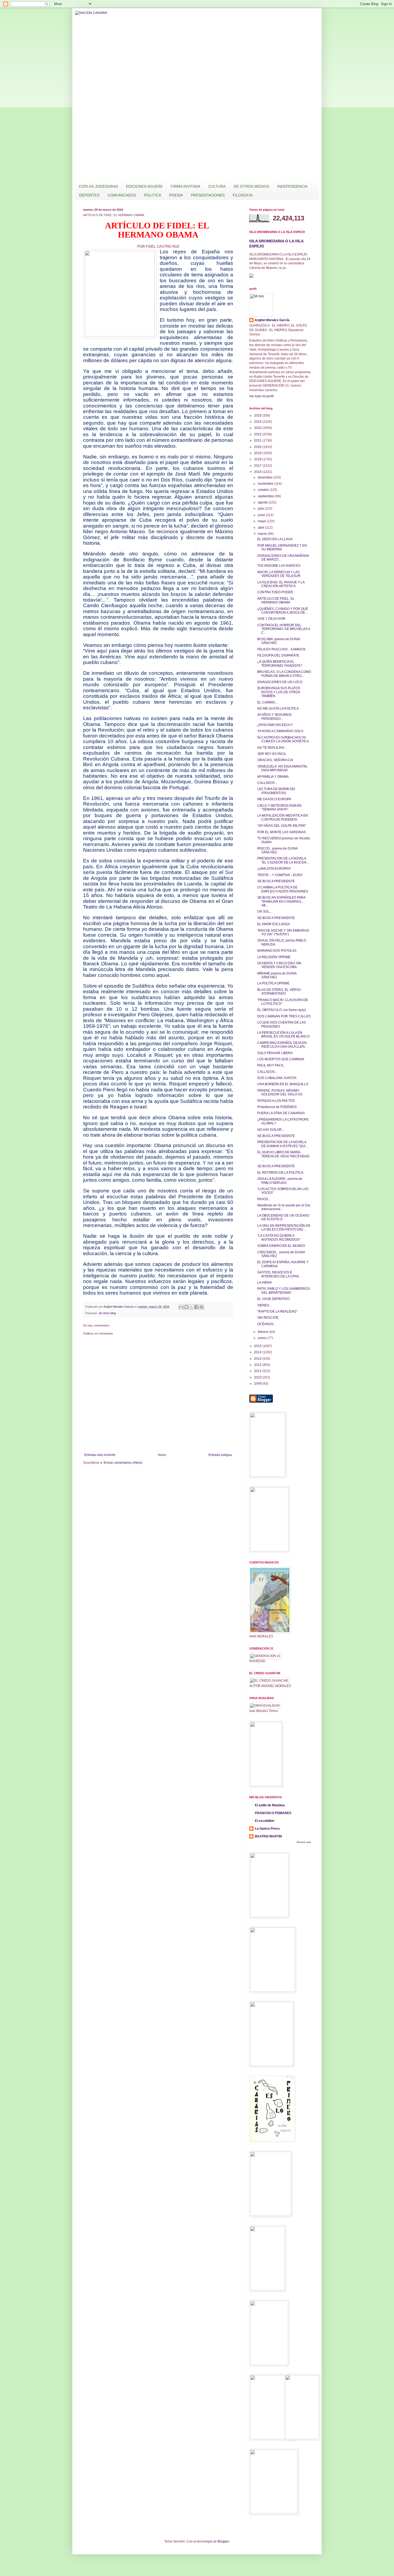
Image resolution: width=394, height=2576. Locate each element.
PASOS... (264, 1199)
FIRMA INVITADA (185, 186)
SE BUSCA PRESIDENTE (276, 881)
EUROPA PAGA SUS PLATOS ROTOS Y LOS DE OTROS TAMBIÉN (279, 692)
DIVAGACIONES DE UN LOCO (280, 682)
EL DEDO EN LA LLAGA (275, 539)
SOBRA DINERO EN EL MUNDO (281, 1246)
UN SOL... (265, 911)
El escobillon (265, 1821)
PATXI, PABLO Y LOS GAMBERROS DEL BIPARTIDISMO (284, 1291)
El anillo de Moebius (270, 1805)
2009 (258, 1384)
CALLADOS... (267, 783)
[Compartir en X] (191, 1307)
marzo (263, 534)
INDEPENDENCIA (292, 186)
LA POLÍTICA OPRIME (273, 983)
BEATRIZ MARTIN (268, 1836)
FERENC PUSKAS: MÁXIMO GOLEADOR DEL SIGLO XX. (280, 1092)
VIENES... (264, 1305)
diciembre (265, 477)
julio (261, 509)
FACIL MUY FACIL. (271, 1065)
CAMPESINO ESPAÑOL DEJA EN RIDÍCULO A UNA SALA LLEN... (282, 1045)
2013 (258, 1359)
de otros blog (107, 1313)
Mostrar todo (304, 1842)
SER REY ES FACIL (272, 754)
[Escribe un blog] (186, 1307)
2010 (258, 1377)
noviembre (266, 484)
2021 (258, 440)
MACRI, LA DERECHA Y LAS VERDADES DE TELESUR (279, 574)
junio (262, 515)
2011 (258, 1371)
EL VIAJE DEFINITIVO (273, 1299)
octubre (264, 490)
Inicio (162, 1455)
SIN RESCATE (268, 1318)
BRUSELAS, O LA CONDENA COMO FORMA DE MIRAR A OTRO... (284, 674)
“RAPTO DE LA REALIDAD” (277, 1311)
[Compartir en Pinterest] (202, 1307)
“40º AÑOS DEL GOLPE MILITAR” (282, 826)
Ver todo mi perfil (261, 396)
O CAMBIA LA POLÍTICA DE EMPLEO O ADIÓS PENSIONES (283, 889)
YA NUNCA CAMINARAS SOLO (280, 731)
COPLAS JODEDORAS (98, 186)
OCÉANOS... (267, 1324)
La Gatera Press (267, 1829)
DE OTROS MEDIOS (251, 186)
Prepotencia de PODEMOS (277, 1107)
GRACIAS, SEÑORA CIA (275, 760)
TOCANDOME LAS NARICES (279, 566)
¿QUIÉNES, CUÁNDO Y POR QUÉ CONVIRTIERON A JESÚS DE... (283, 611)
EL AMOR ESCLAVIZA (274, 924)
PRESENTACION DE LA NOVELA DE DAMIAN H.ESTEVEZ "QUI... (283, 1144)
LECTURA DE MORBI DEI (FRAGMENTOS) (276, 791)
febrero (263, 1332)
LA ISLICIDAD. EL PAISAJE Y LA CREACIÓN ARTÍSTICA (281, 584)
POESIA (176, 195)
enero (263, 1338)
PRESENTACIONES (208, 195)
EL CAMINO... (267, 702)
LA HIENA (265, 1283)
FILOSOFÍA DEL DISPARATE (278, 655)
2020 (258, 447)
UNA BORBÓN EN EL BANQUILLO (283, 1084)
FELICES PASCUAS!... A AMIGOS (281, 649)
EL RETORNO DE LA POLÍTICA (280, 1173)
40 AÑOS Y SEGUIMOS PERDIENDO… (274, 717)
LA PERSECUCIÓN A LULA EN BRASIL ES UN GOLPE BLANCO (283, 1035)
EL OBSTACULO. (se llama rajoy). (282, 1010)
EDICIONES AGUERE (144, 186)
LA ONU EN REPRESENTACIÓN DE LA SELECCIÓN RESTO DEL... (284, 1228)
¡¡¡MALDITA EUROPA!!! (274, 869)
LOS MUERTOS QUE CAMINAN (281, 1059)
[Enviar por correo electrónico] (181, 1307)
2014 (258, 1352)
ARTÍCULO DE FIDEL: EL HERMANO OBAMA (276, 601)
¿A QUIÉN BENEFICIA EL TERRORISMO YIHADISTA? (280, 664)
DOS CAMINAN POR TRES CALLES (284, 1016)
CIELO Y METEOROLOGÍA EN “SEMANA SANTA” (279, 807)
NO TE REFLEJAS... (272, 748)
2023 (258, 428)
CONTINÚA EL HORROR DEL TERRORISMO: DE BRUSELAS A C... (284, 629)
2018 (258, 459)
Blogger (223, 2541)
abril (261, 528)
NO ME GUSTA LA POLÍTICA (278, 709)
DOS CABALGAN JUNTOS (277, 1078)
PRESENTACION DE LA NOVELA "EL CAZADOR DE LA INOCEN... (283, 860)
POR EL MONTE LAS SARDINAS (282, 832)
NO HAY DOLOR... (271, 1130)
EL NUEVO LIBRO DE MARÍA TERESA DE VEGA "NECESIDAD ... (283, 1156)
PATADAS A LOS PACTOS (276, 1101)
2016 (258, 472)
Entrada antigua (220, 1455)
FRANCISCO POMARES (273, 1813)
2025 (258, 416)
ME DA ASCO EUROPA (274, 799)
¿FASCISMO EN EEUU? (275, 725)
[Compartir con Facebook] (196, 1307)
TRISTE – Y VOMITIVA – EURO (280, 875)
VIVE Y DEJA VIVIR (271, 619)
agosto (263, 502)
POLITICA (153, 195)
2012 (258, 1365)
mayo (262, 521)
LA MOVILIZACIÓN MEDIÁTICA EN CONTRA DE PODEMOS (283, 817)
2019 (258, 453)
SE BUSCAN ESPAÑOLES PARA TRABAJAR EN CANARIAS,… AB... (281, 901)
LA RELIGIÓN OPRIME (274, 957)
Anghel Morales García (272, 320)
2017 (258, 466)
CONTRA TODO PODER (275, 592)
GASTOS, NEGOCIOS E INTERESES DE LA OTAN (278, 1274)
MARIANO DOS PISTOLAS (277, 951)
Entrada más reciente (100, 1455)
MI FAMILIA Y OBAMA (273, 777)
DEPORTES (89, 195)
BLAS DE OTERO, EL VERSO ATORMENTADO (279, 992)
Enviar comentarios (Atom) (123, 1463)
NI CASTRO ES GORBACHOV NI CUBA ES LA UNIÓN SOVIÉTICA (283, 739)
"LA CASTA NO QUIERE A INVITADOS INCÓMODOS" (279, 1237)
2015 (258, 1346)
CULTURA (217, 186)
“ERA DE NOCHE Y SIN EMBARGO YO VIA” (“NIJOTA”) (283, 932)
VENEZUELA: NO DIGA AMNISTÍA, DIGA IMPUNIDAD (283, 768)
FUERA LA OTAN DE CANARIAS (281, 1113)
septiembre (266, 496)
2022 (258, 434)
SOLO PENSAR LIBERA (275, 1053)
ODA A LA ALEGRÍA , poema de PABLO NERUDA (280, 1181)
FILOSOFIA (243, 195)
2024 (258, 422)
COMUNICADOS (122, 195)
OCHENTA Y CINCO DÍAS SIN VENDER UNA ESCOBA (279, 965)
